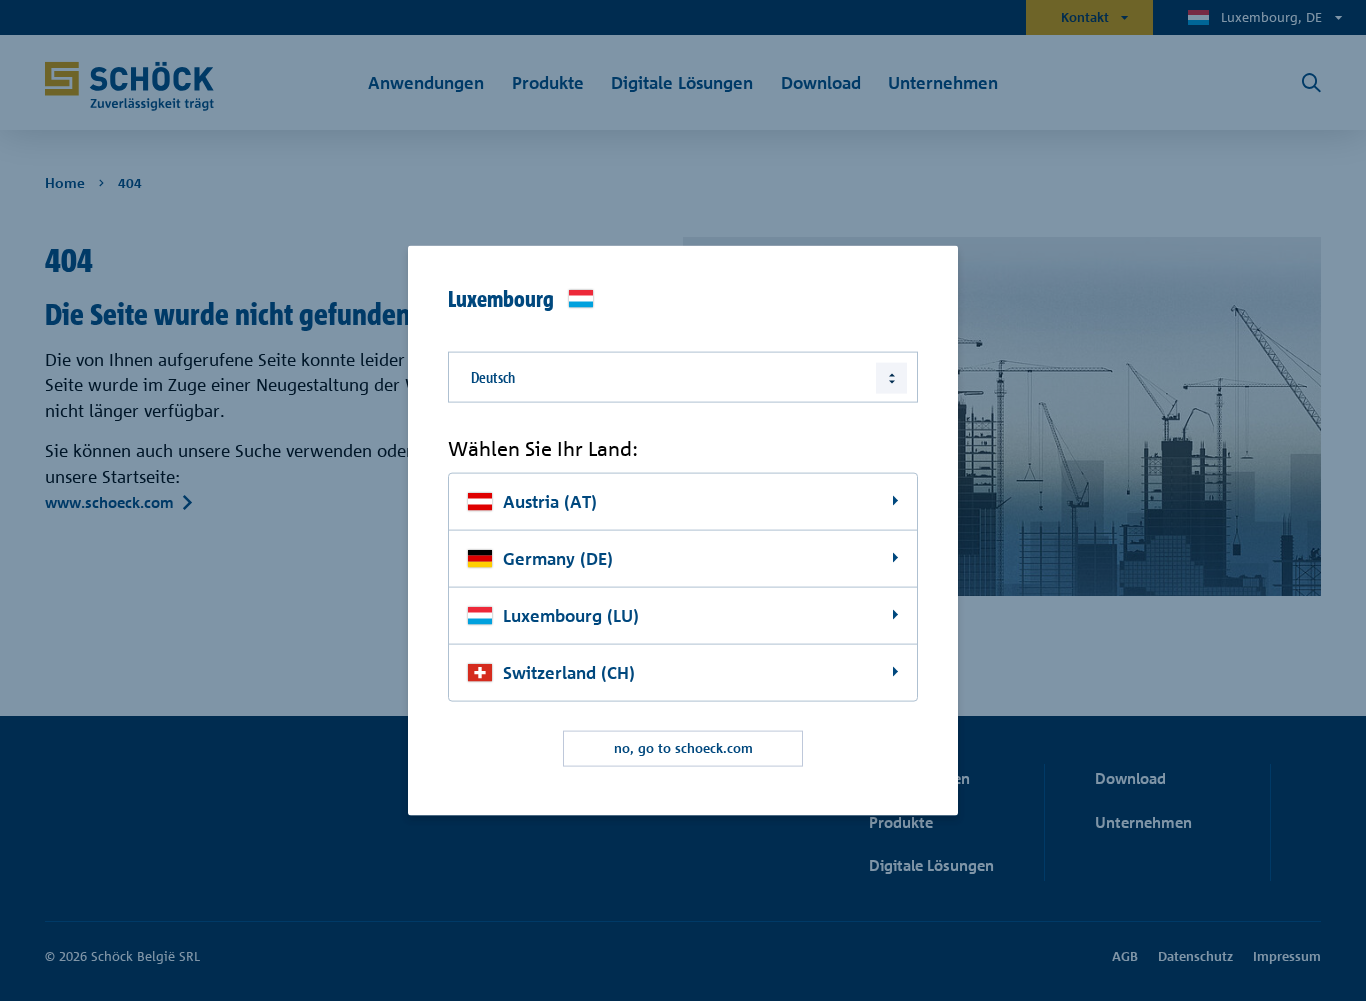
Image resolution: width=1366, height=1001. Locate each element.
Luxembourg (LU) (571, 614)
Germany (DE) (558, 558)
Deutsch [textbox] (493, 376)
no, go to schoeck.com (683, 748)
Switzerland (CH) (569, 671)
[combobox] (683, 376)
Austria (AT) (550, 501)
